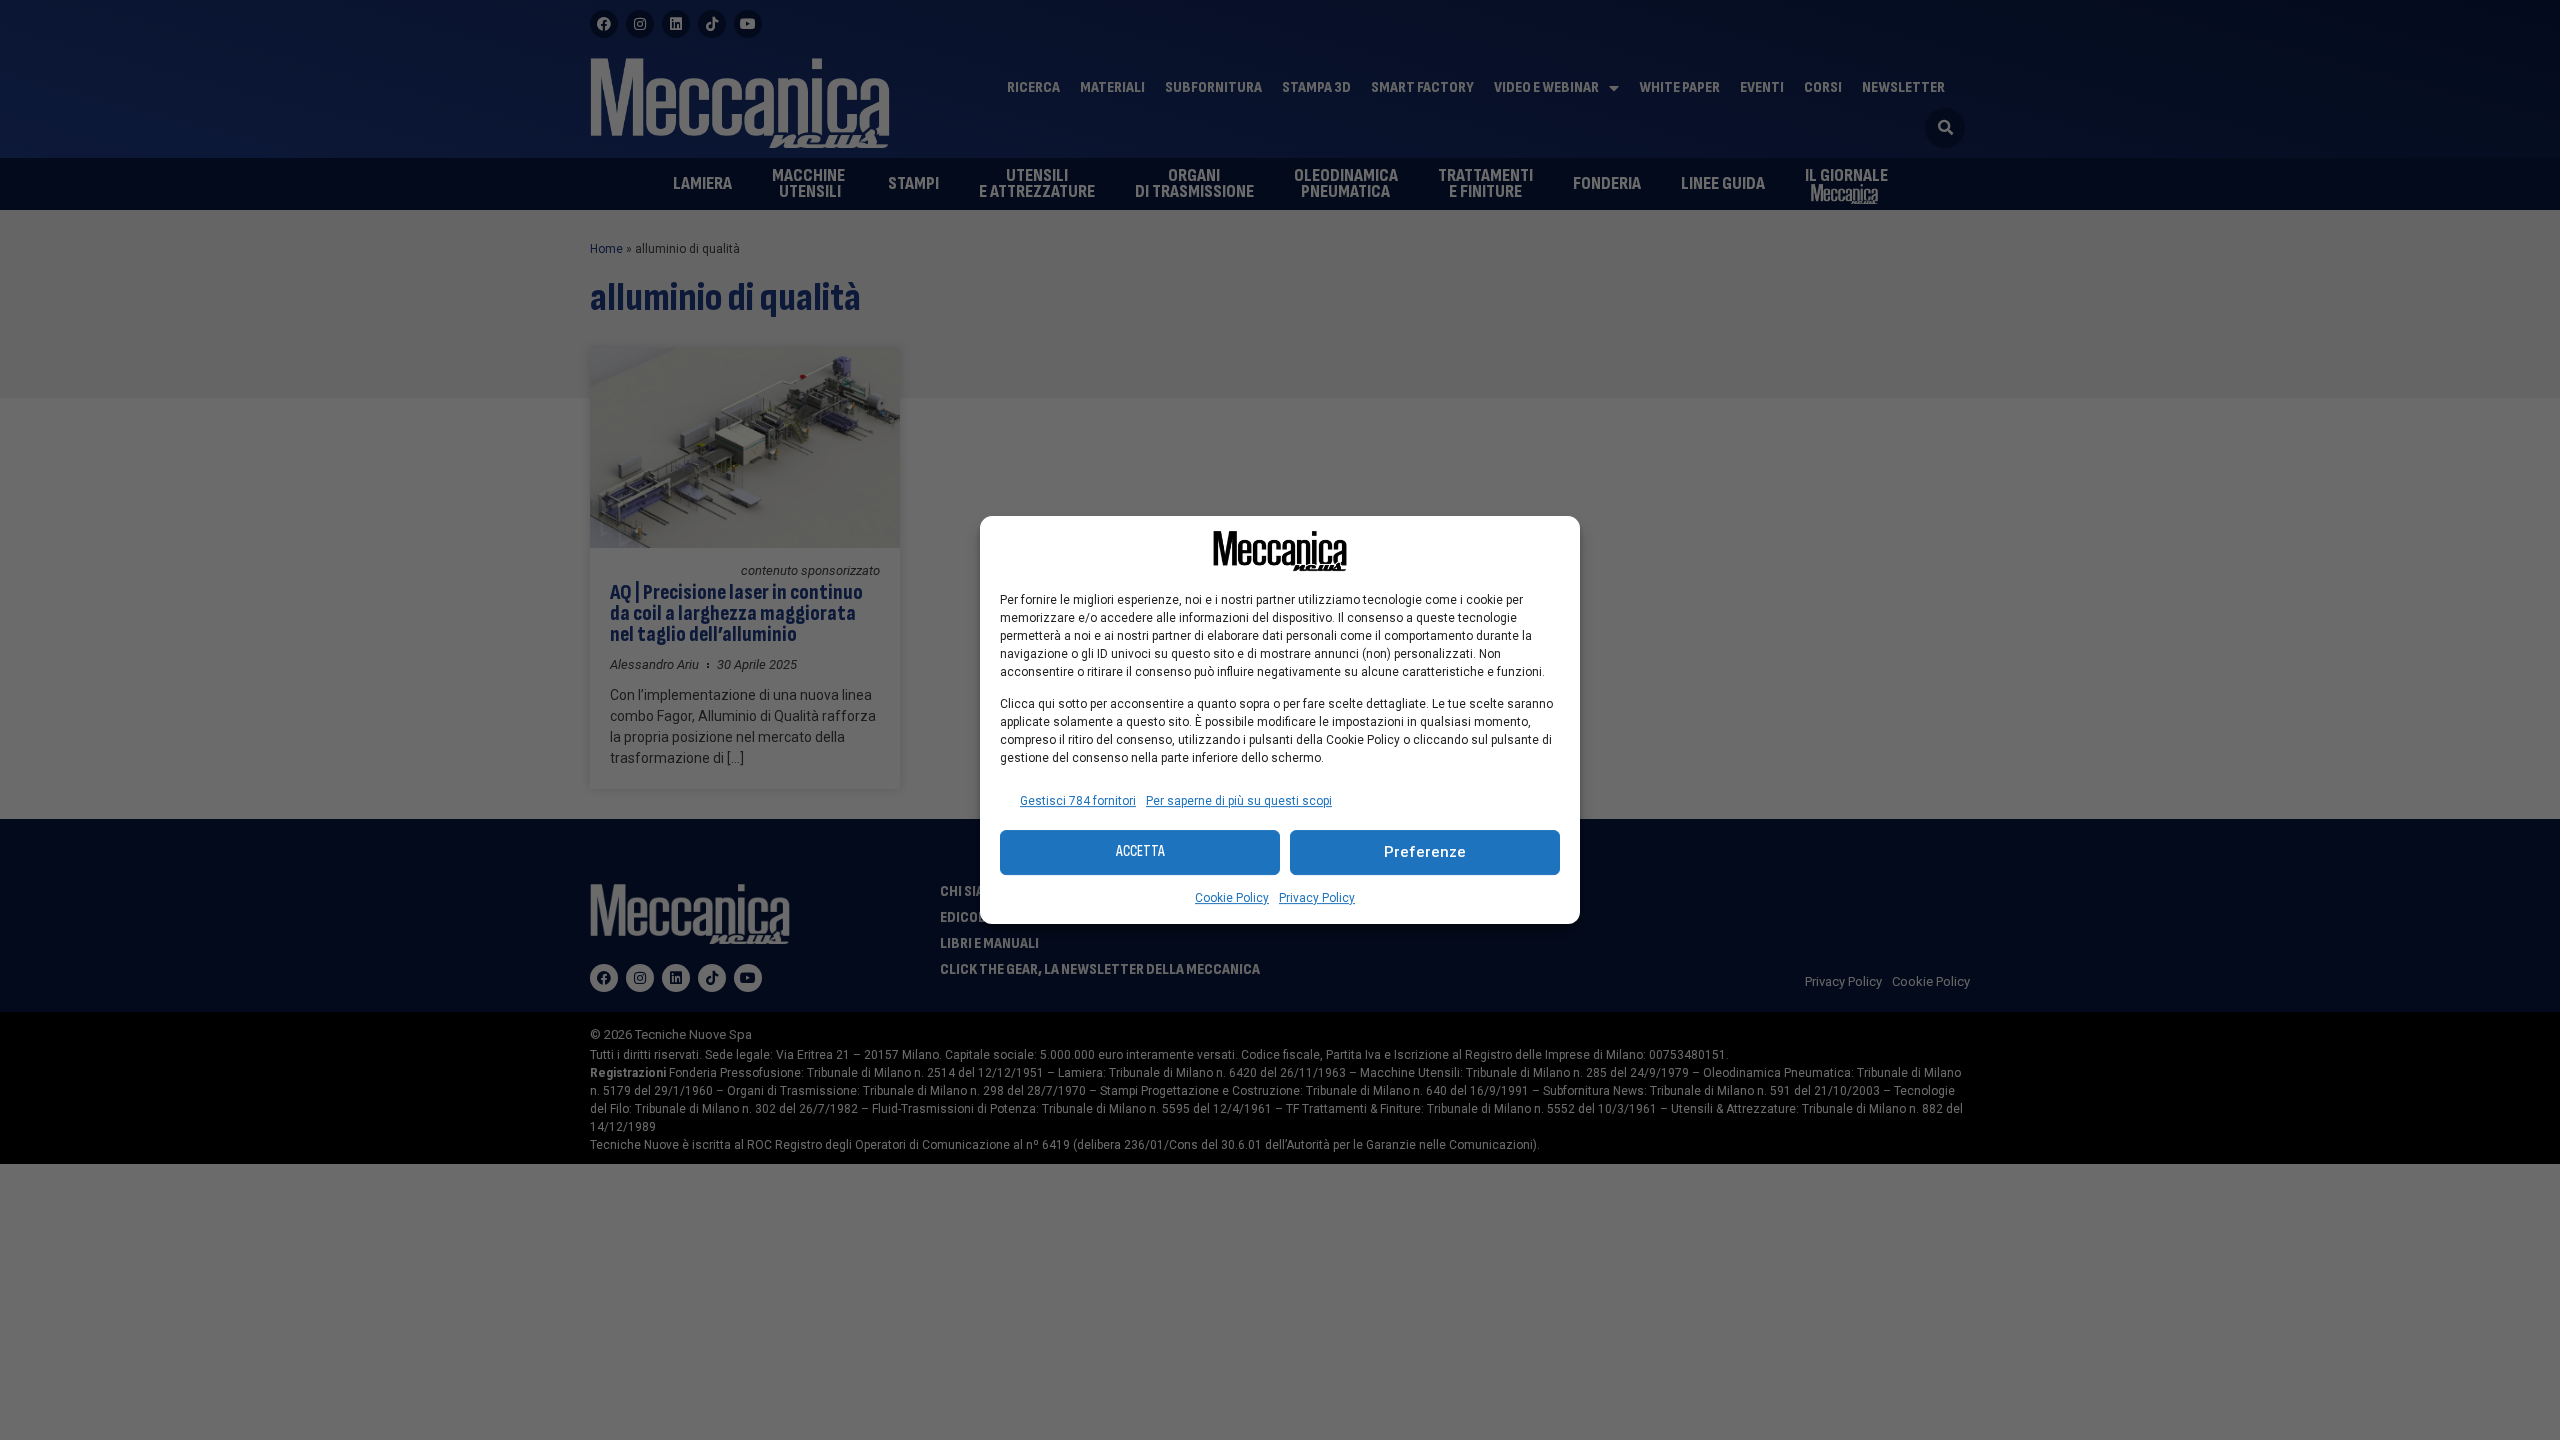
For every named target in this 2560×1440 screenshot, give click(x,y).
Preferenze (1425, 852)
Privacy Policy (1317, 898)
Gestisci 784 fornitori (1078, 801)
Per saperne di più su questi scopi (1239, 801)
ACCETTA (1140, 851)
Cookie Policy (1232, 898)
